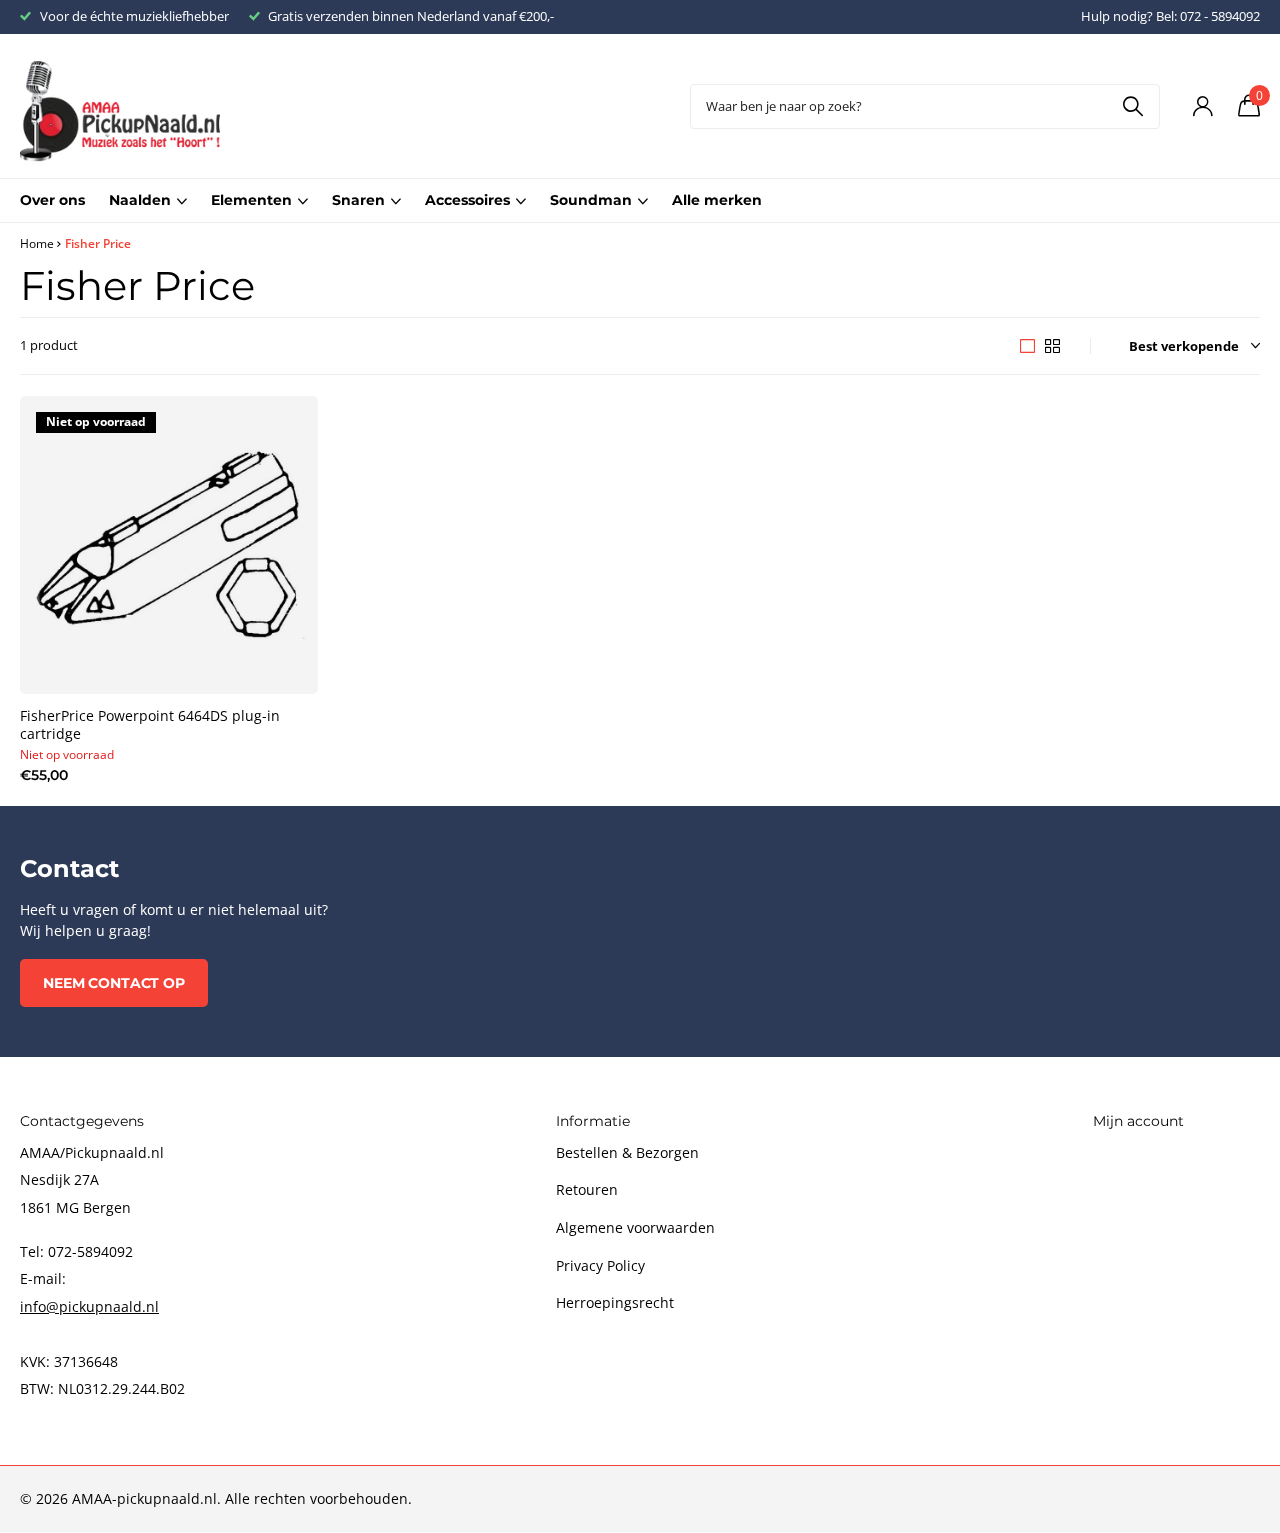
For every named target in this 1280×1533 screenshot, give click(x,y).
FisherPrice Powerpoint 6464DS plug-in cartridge (150, 725)
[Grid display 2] (1052, 346)
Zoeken (1132, 106)
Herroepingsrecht (615, 1302)
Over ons (52, 200)
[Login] (1202, 106)
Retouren (587, 1189)
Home (37, 243)
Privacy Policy (600, 1265)
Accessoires (467, 200)
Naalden (140, 200)
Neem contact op (114, 983)
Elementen (251, 200)
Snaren (358, 200)
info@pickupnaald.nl (89, 1306)
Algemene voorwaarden (635, 1227)
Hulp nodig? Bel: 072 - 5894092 (1170, 16)
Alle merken (717, 200)
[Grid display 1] (1027, 346)
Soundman (591, 200)
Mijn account (1138, 1121)
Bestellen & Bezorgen (627, 1152)
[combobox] (925, 106)
